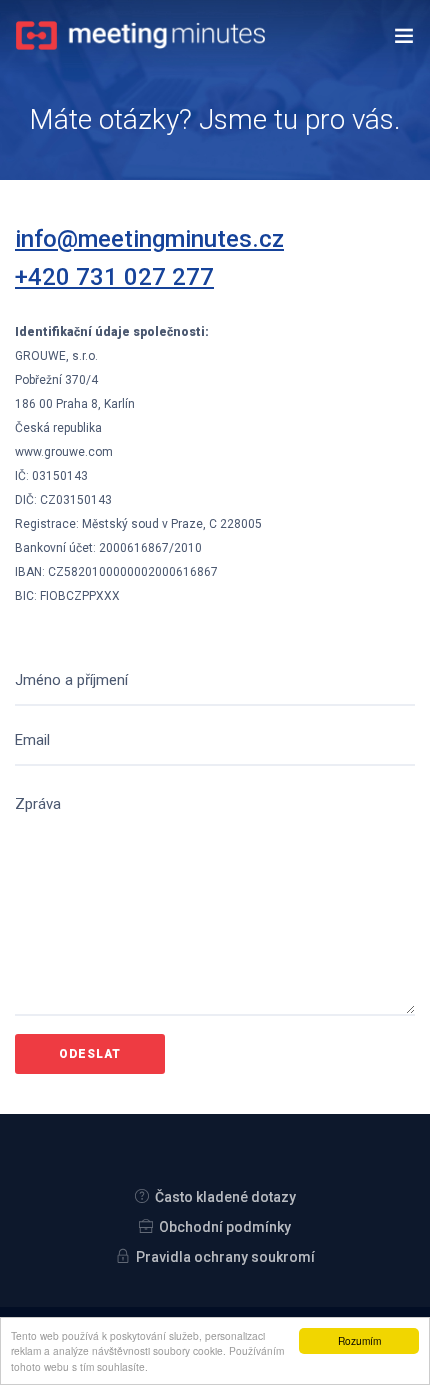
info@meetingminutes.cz (149, 239)
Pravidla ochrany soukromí (225, 1257)
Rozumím (359, 1340)
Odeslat (90, 1054)
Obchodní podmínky (225, 1227)
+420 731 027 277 (114, 277)
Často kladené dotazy (225, 1197)
